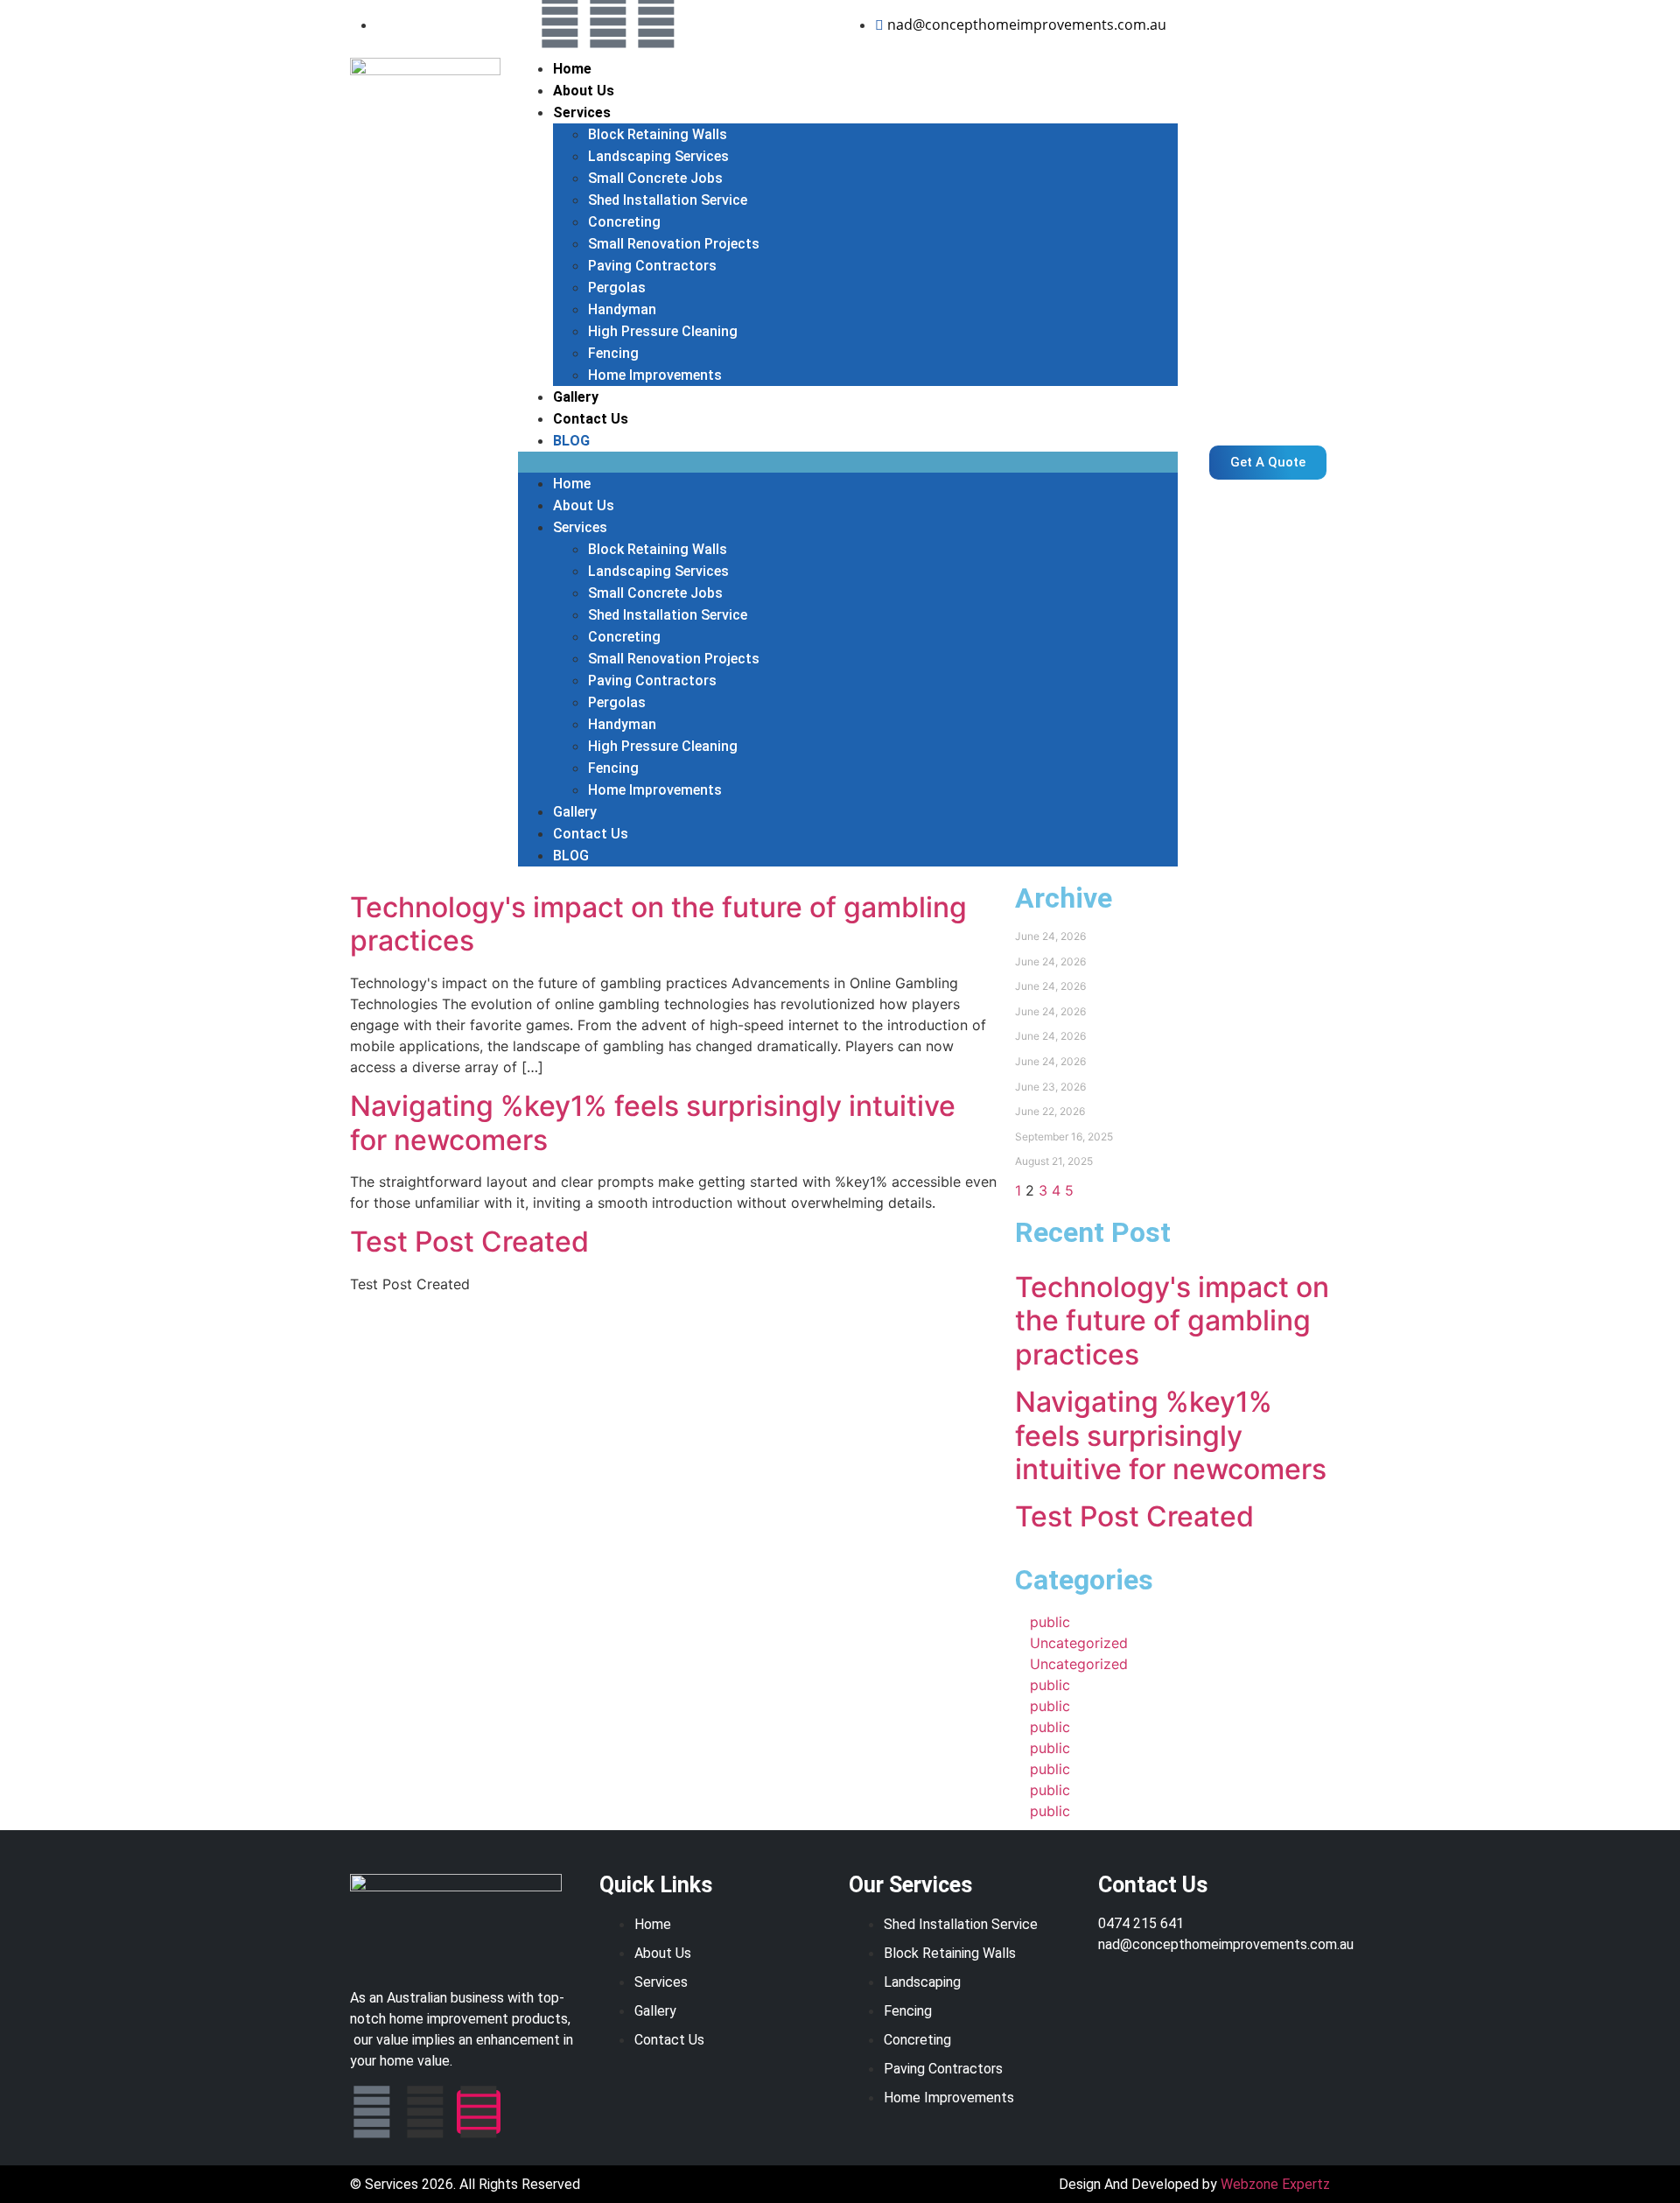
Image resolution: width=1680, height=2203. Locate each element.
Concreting (624, 222)
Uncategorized (1079, 1643)
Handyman (622, 309)
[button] (848, 462)
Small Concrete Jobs (655, 178)
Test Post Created (469, 1242)
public (1050, 1622)
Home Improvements (655, 375)
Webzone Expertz (1275, 2184)
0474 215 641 (1141, 1923)
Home (572, 69)
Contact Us (591, 419)
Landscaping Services (658, 156)
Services (582, 112)
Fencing (613, 353)
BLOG (571, 441)
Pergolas (617, 288)
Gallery (576, 397)
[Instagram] (656, 22)
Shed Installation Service (668, 200)
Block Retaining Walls (658, 134)
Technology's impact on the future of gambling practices (658, 924)
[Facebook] (560, 22)
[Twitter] (608, 22)
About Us (584, 91)
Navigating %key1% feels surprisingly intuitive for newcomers (653, 1123)
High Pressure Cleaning (663, 331)
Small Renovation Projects (674, 244)
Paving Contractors (652, 266)
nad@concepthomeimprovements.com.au (1226, 1944)
